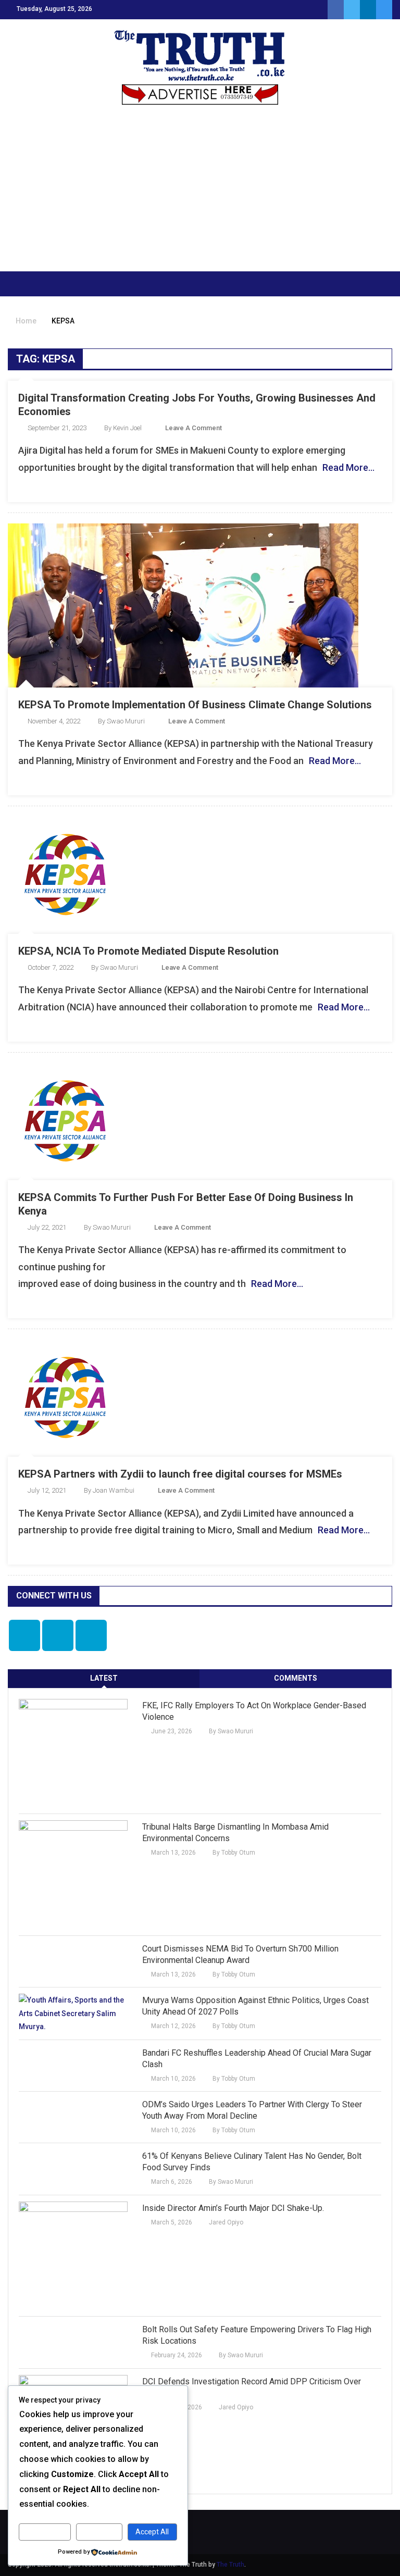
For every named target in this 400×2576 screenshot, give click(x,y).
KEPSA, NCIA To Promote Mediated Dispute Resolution (148, 951)
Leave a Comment (193, 428)
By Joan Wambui (109, 1490)
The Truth (230, 2565)
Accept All (152, 2532)
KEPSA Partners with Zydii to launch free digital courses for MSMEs (180, 1474)
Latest (104, 1678)
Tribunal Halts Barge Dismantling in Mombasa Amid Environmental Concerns (235, 1833)
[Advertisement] (200, 193)
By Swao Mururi (121, 721)
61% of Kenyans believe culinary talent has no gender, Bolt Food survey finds (252, 2162)
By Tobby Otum (234, 1853)
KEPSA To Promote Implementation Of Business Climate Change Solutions (195, 705)
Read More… (348, 467)
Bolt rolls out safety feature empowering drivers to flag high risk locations (257, 2335)
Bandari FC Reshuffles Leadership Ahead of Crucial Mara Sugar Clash (257, 2059)
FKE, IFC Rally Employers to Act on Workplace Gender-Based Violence (254, 1711)
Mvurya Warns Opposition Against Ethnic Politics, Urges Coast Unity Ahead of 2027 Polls (255, 2006)
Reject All (99, 2532)
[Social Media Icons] (24, 1635)
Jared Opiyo (226, 2222)
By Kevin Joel (123, 428)
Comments (296, 1678)
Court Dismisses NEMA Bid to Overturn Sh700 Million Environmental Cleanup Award (240, 1954)
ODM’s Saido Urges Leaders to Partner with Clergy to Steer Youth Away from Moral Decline (252, 2110)
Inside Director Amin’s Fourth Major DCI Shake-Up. (233, 2208)
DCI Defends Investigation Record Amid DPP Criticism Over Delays (252, 2387)
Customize (45, 2532)
